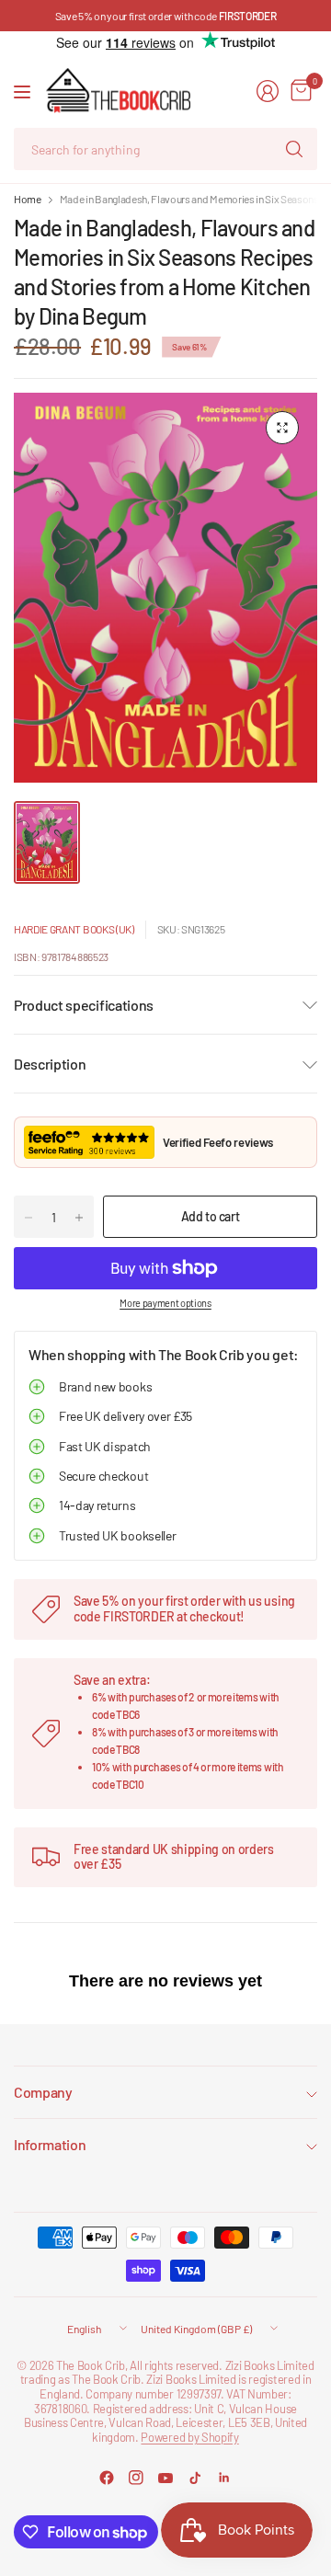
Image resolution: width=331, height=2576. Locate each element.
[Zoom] (282, 428)
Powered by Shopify (189, 2437)
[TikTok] (195, 2478)
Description (50, 1064)
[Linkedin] (224, 2478)
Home (28, 199)
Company (43, 2092)
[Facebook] (107, 2478)
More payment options (165, 1303)
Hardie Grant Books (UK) (74, 929)
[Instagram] (136, 2478)
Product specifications (84, 1005)
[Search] (294, 149)
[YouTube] (165, 2478)
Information (50, 2144)
